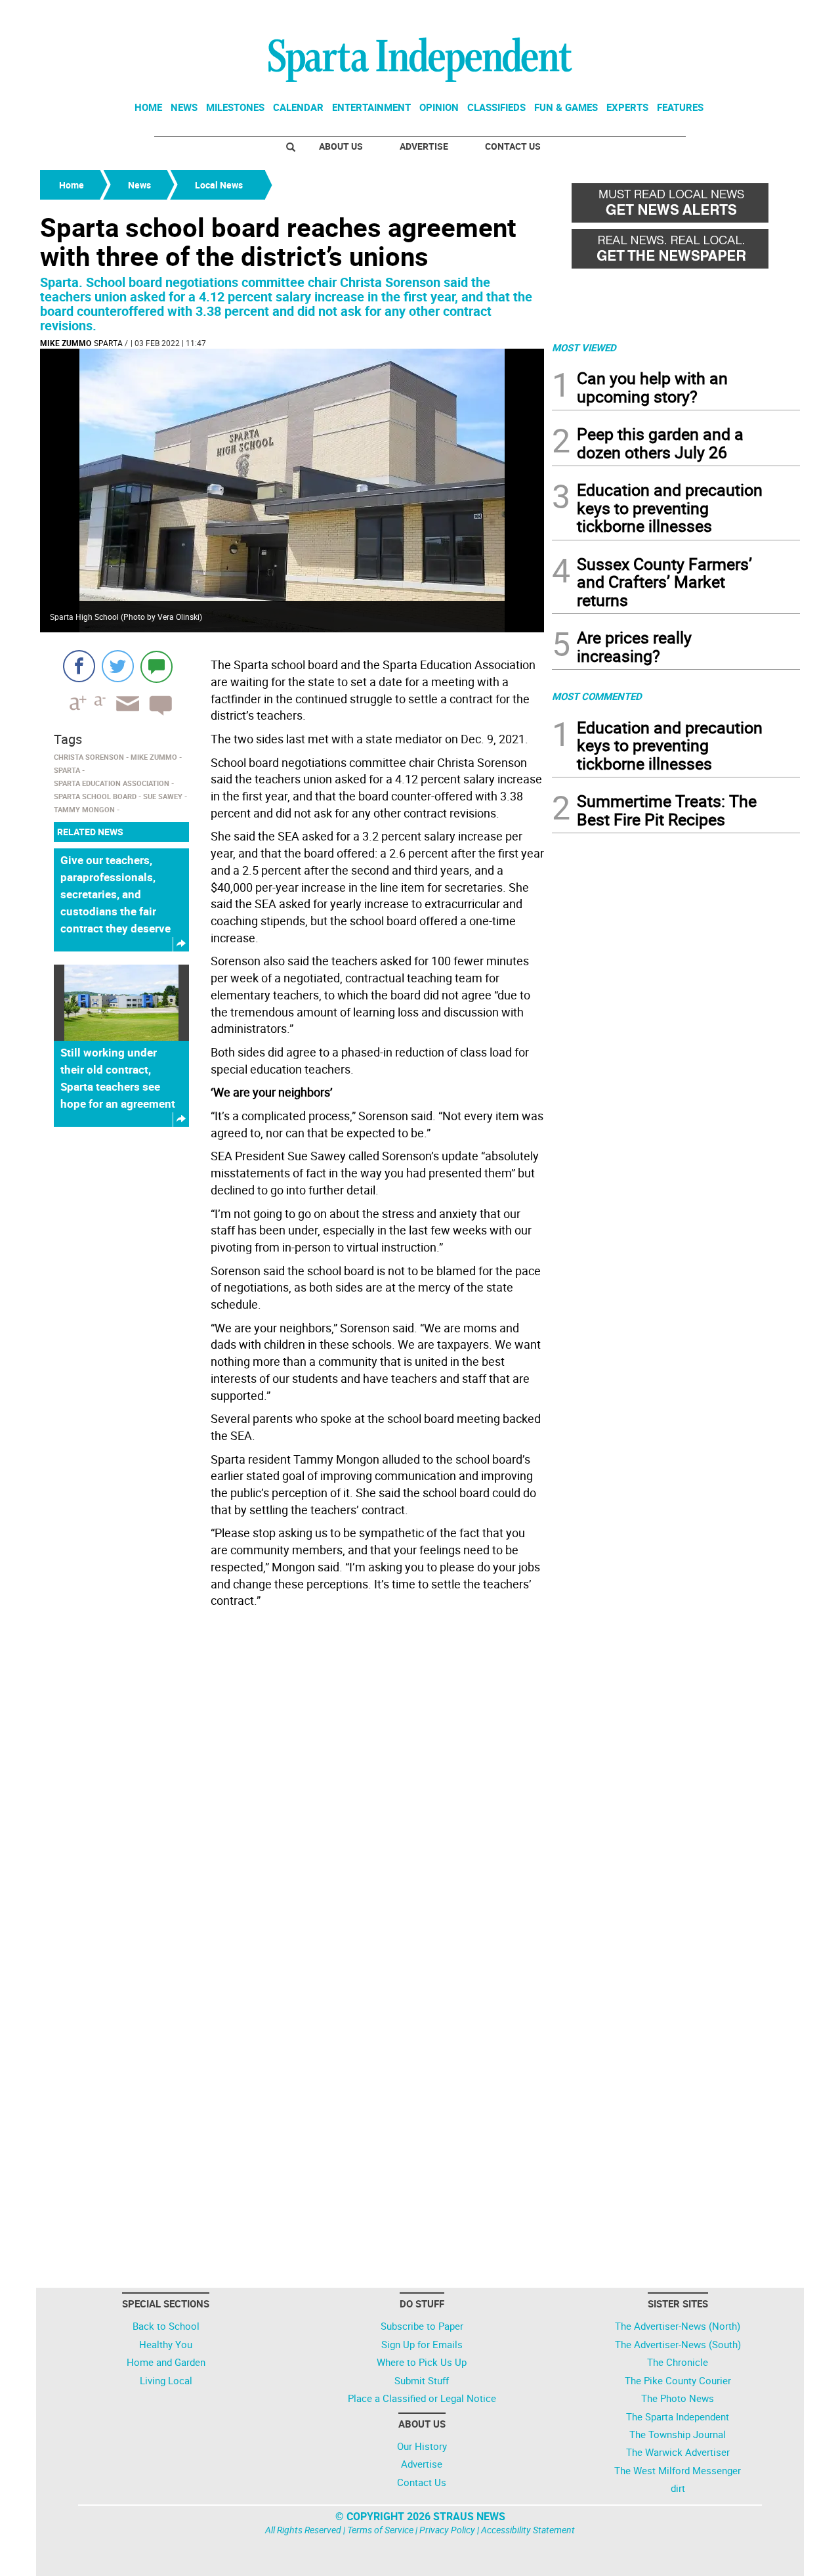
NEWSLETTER (694, 15)
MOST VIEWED (584, 347)
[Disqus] (292, 1780)
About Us (341, 146)
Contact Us (513, 146)
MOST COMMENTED (597, 696)
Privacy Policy (447, 2530)
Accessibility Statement (528, 2530)
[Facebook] (79, 666)
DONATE (768, 15)
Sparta (108, 343)
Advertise (424, 146)
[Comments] (157, 666)
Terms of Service (380, 2530)
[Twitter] (118, 666)
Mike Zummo (66, 343)
